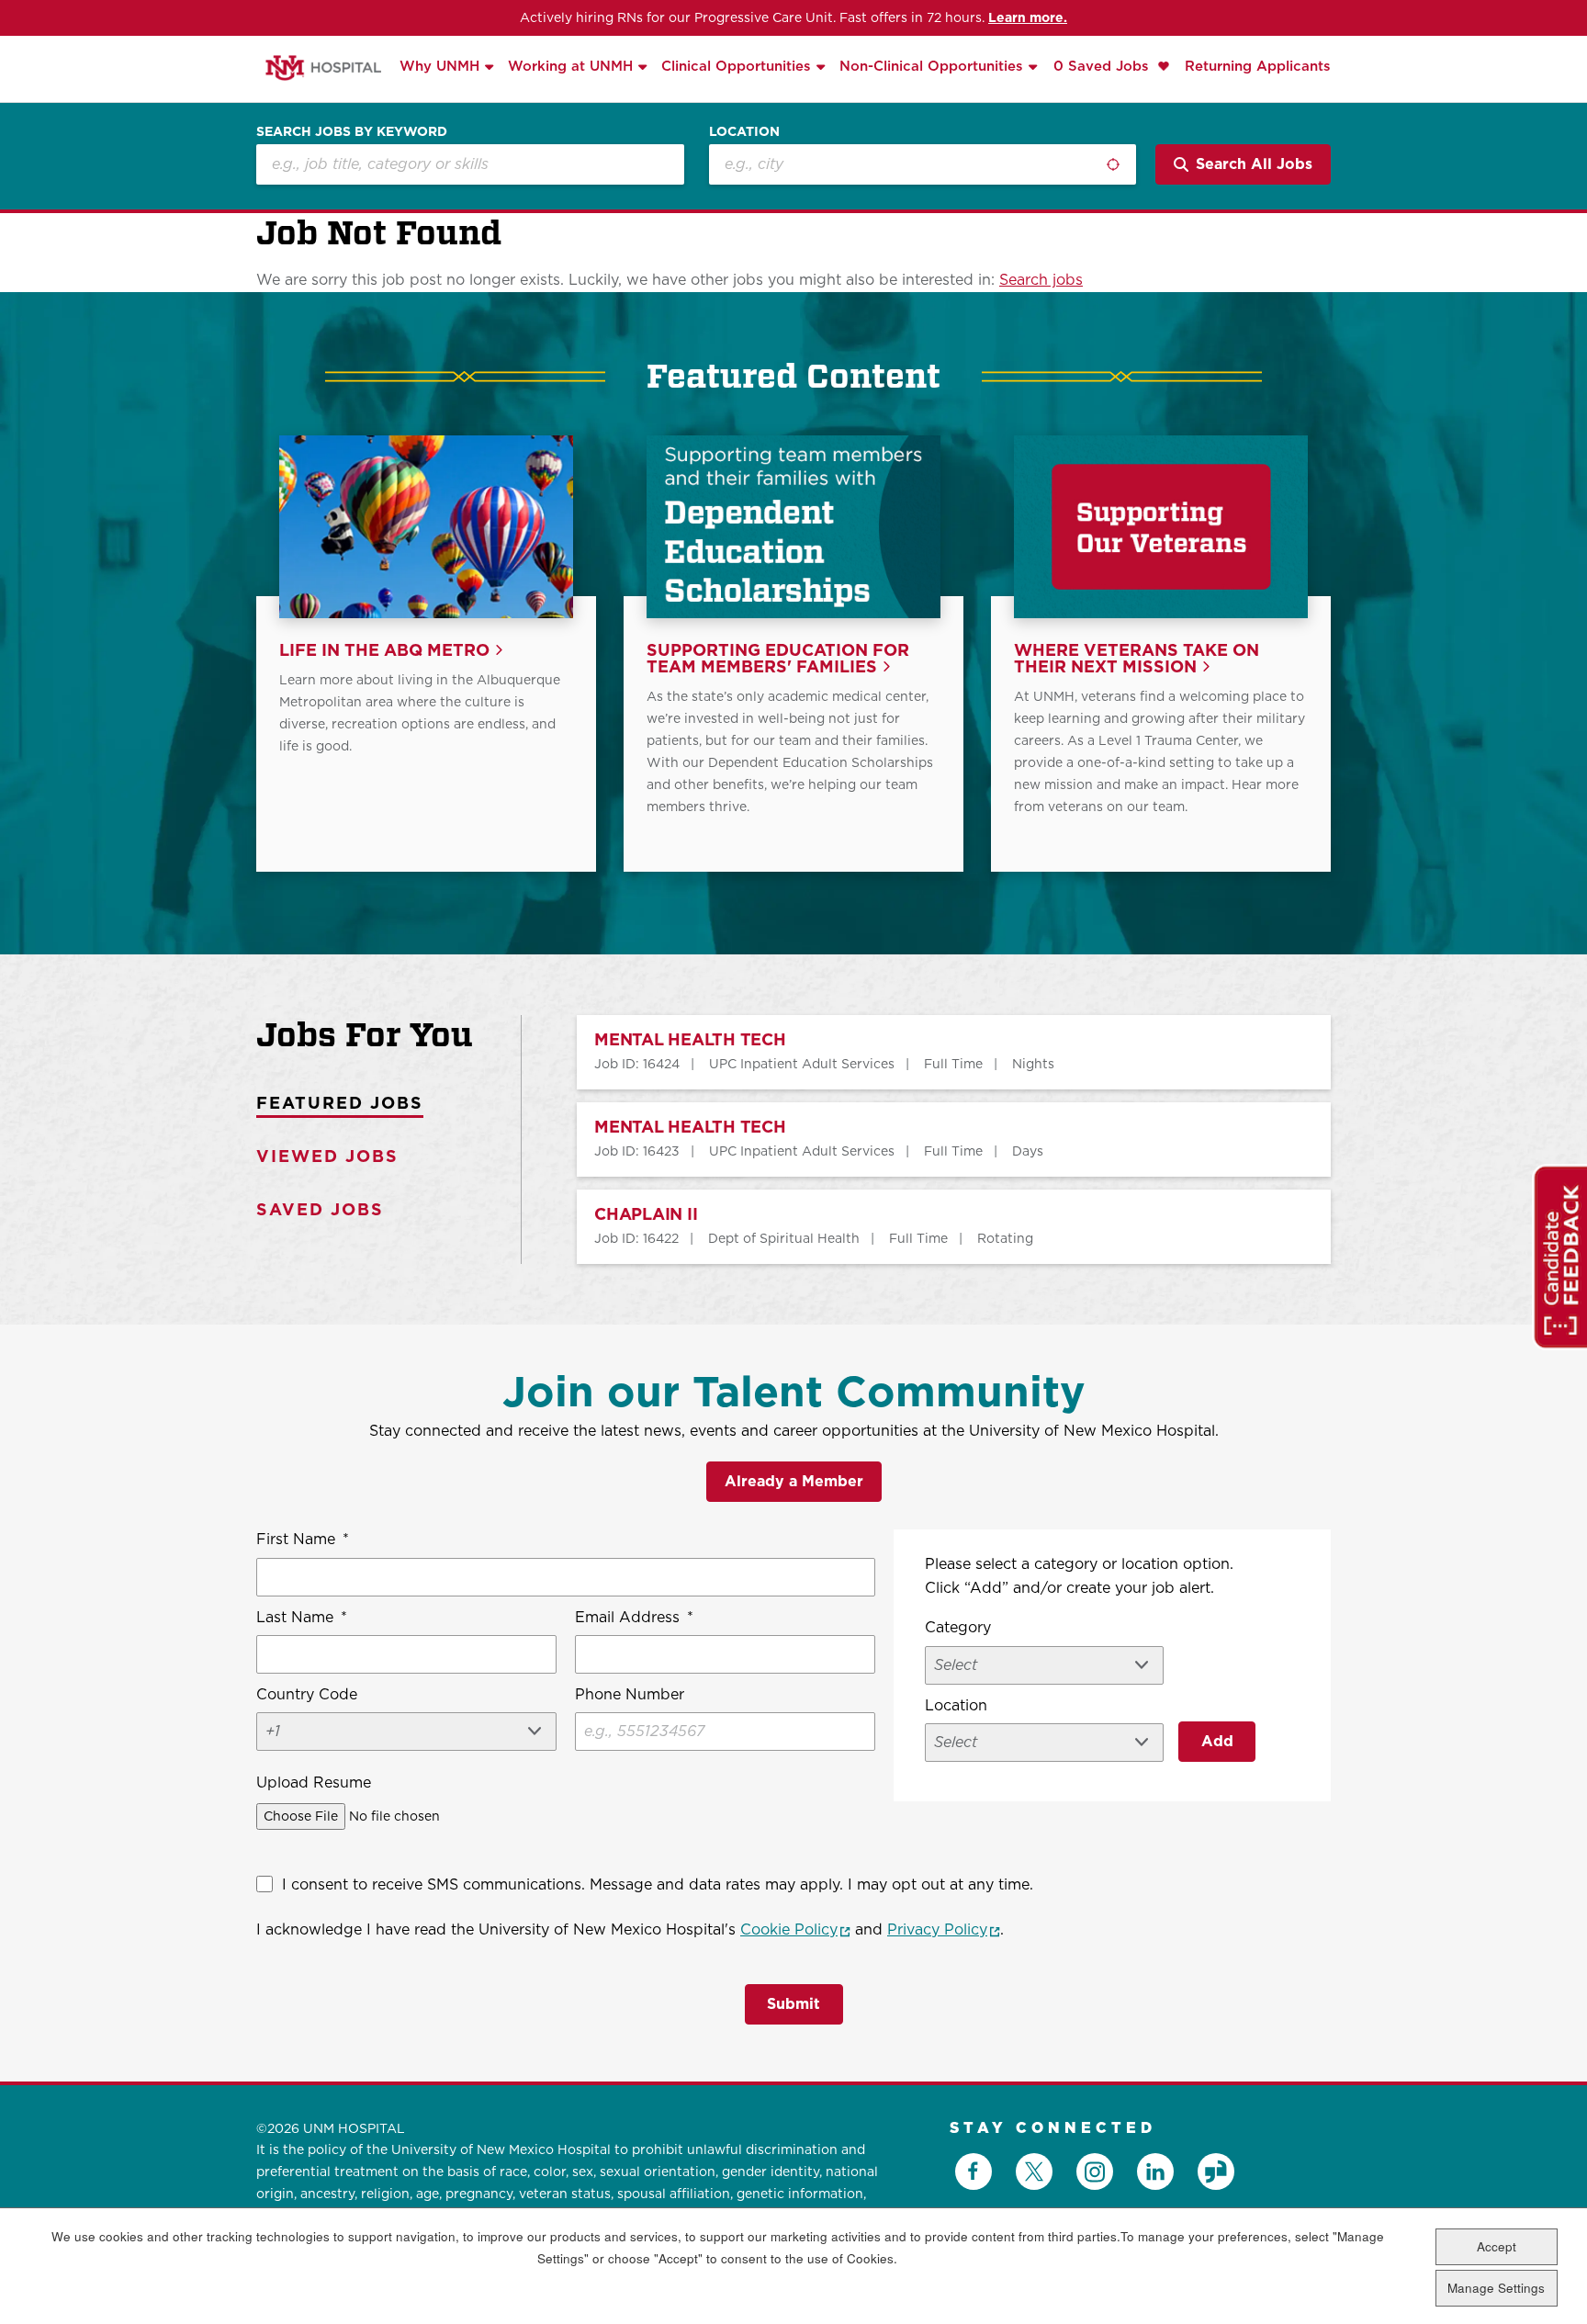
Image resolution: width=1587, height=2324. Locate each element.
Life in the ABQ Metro (384, 651)
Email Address (634, 1617)
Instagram (1095, 2172)
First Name (303, 1539)
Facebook (974, 2172)
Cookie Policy (795, 1929)
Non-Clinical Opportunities (931, 66)
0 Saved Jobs (1103, 66)
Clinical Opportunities (736, 66)
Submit (793, 2004)
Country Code (307, 1694)
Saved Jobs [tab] (320, 1209)
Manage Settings (1496, 2288)
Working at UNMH (570, 66)
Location (744, 131)
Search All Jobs (1254, 164)
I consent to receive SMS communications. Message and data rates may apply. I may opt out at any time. (658, 1884)
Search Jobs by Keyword (352, 131)
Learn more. (1028, 17)
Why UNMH (439, 66)
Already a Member (794, 1481)
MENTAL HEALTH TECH (690, 1040)
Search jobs (1041, 280)
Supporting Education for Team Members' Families (778, 659)
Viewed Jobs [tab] (327, 1156)
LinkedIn (1155, 2172)
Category (958, 1627)
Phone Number (630, 1694)
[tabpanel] (926, 1139)
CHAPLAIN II (646, 1215)
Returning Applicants (1258, 66)
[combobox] (923, 164)
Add (1217, 1741)
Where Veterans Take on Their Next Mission (1137, 659)
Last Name (302, 1617)
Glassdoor (1216, 2172)
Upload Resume (314, 1782)
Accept (1497, 2246)
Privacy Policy (944, 1929)
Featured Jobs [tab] (340, 1103)
